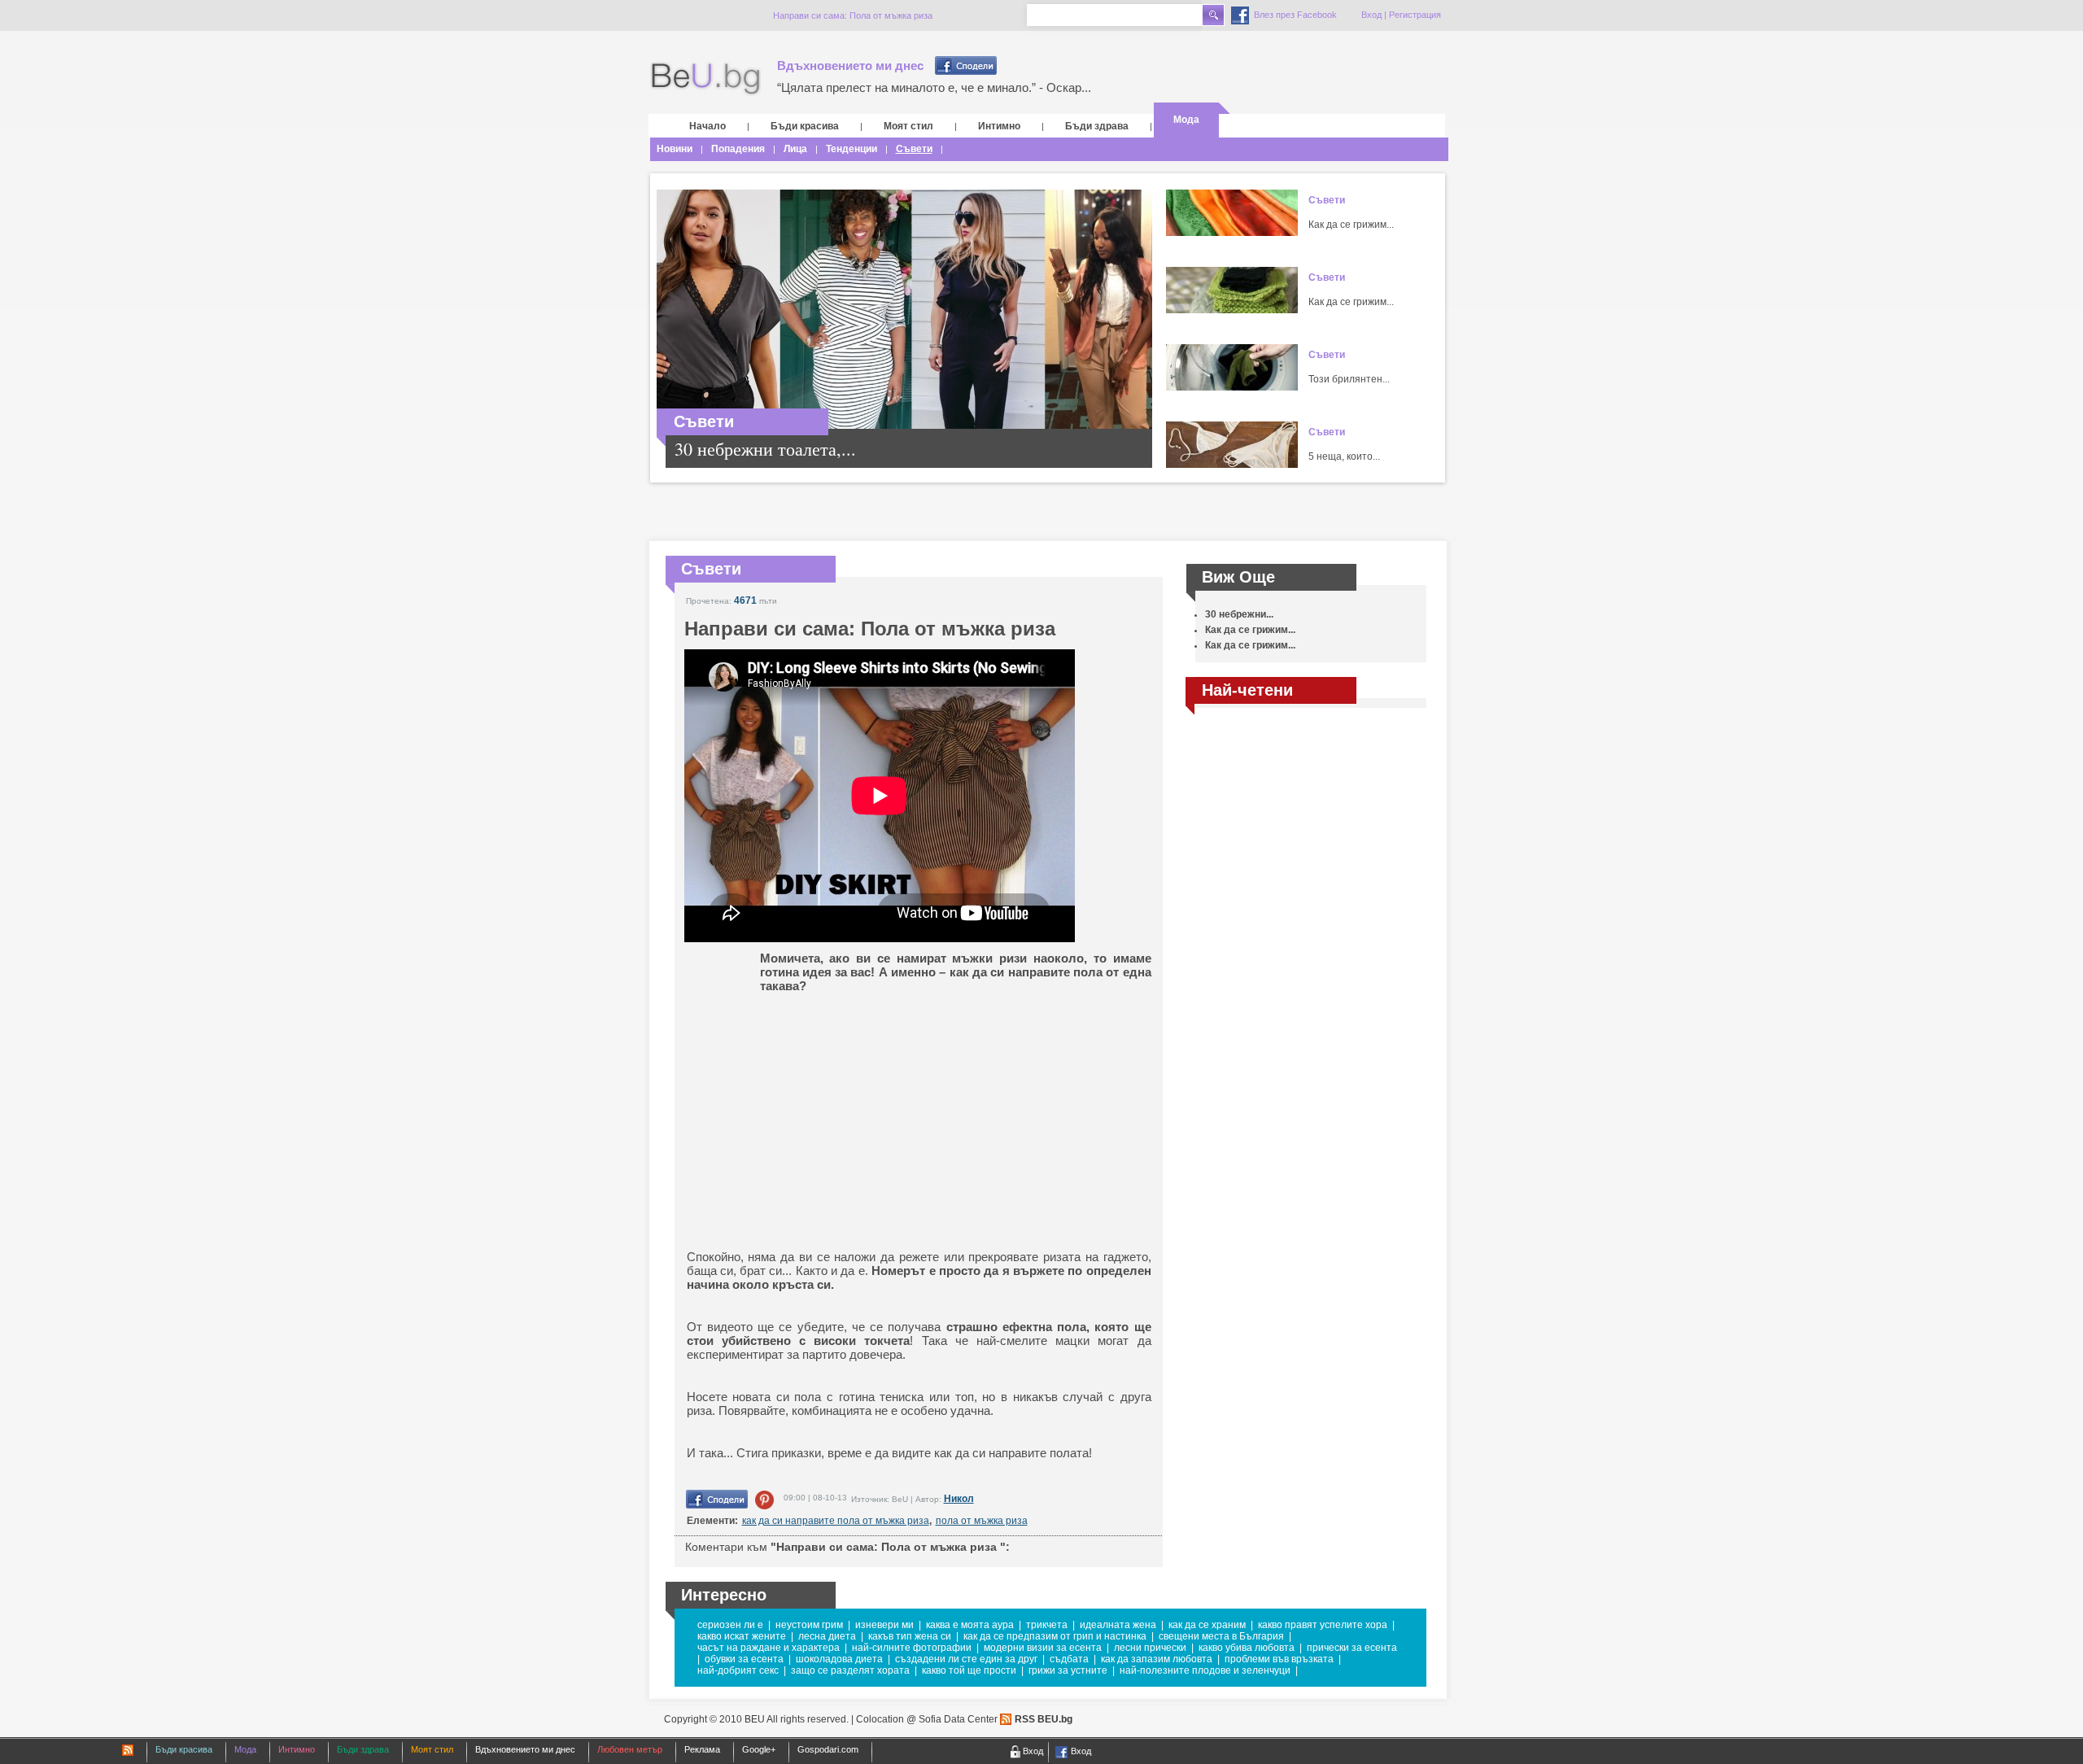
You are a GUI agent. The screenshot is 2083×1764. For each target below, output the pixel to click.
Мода (1186, 120)
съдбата (1069, 1659)
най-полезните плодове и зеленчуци (1205, 1670)
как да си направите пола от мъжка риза (836, 1521)
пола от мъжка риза (982, 1521)
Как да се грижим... (1351, 225)
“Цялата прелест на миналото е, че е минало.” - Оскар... (934, 87)
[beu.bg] (705, 79)
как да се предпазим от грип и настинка (1055, 1636)
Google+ (759, 1749)
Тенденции (852, 149)
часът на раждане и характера (769, 1648)
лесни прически (1150, 1648)
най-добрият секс (738, 1670)
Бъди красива (805, 126)
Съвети (914, 149)
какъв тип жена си (910, 1636)
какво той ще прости (969, 1670)
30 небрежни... (1239, 614)
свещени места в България (1221, 1636)
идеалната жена (1118, 1625)
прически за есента (1352, 1648)
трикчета (1047, 1625)
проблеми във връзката (1279, 1659)
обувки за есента (744, 1659)
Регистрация (1415, 15)
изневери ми (884, 1625)
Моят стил (908, 126)
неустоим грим (809, 1625)
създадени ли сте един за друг (966, 1659)
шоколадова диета (839, 1659)
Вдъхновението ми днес (850, 65)
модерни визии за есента (1043, 1648)
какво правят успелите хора (1323, 1625)
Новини (675, 149)
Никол (959, 1499)
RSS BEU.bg (1044, 1719)
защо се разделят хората (850, 1670)
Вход (1371, 15)
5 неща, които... (1344, 456)
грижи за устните (1068, 1670)
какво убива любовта (1247, 1648)
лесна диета (827, 1636)
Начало (707, 126)
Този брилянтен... (1349, 379)
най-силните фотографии (912, 1648)
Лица (795, 149)
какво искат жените (742, 1636)
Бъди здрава (1097, 126)
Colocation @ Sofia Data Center (927, 1719)
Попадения (738, 149)
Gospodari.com (828, 1749)
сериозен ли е (730, 1625)
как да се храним (1207, 1625)
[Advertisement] (813, 1111)
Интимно (999, 126)
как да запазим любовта (1157, 1659)
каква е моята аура (970, 1625)
